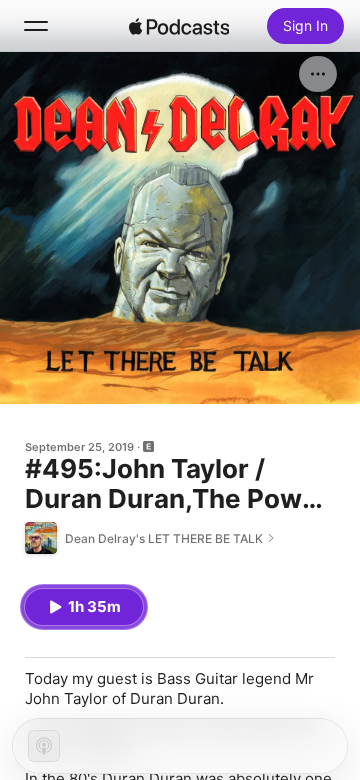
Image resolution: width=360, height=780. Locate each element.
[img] (179, 26)
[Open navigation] (36, 26)
